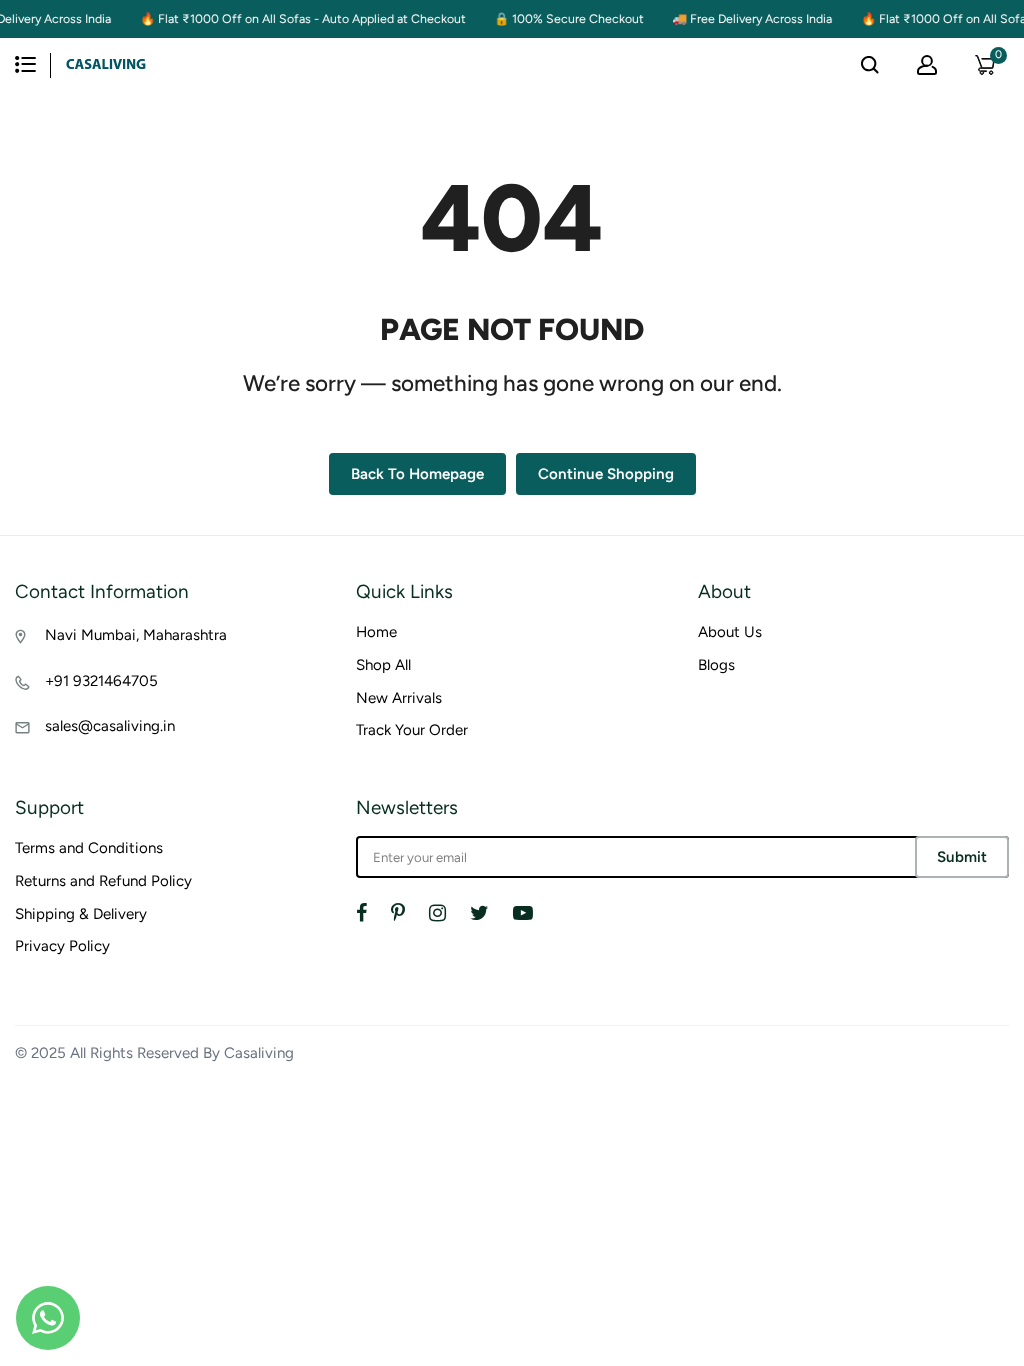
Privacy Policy (62, 946)
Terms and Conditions (89, 848)
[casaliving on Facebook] (361, 913)
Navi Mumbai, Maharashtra (136, 635)
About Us (730, 632)
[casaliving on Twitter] (479, 913)
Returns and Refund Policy (103, 881)
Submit (962, 857)
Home (376, 632)
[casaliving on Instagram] (437, 913)
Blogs (716, 665)
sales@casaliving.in (110, 726)
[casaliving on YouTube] (523, 913)
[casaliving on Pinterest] (398, 913)
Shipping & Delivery (81, 914)
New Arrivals (399, 698)
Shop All (383, 665)
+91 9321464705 (101, 681)
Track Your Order (412, 730)
